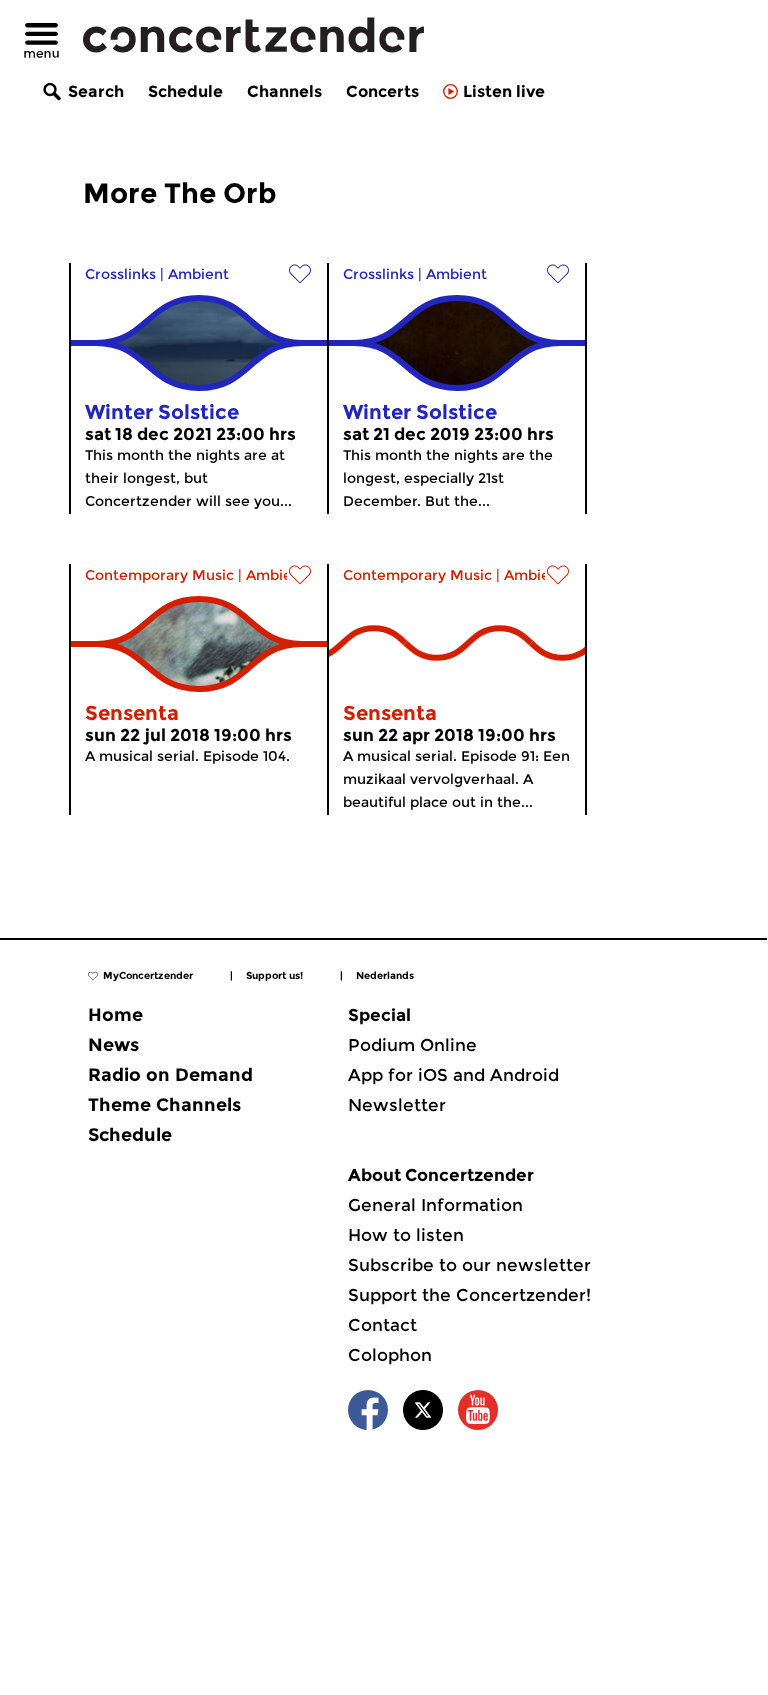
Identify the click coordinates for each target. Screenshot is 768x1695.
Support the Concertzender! (469, 1295)
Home (115, 1015)
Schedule (185, 91)
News (113, 1045)
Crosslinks (120, 274)
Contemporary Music (159, 575)
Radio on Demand (170, 1075)
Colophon (390, 1355)
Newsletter (397, 1105)
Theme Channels (164, 1105)
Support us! (274, 975)
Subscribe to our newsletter (469, 1265)
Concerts (382, 91)
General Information (435, 1205)
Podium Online (412, 1045)
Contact (382, 1325)
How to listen (406, 1235)
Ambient (198, 274)
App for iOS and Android (453, 1075)
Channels (284, 91)
